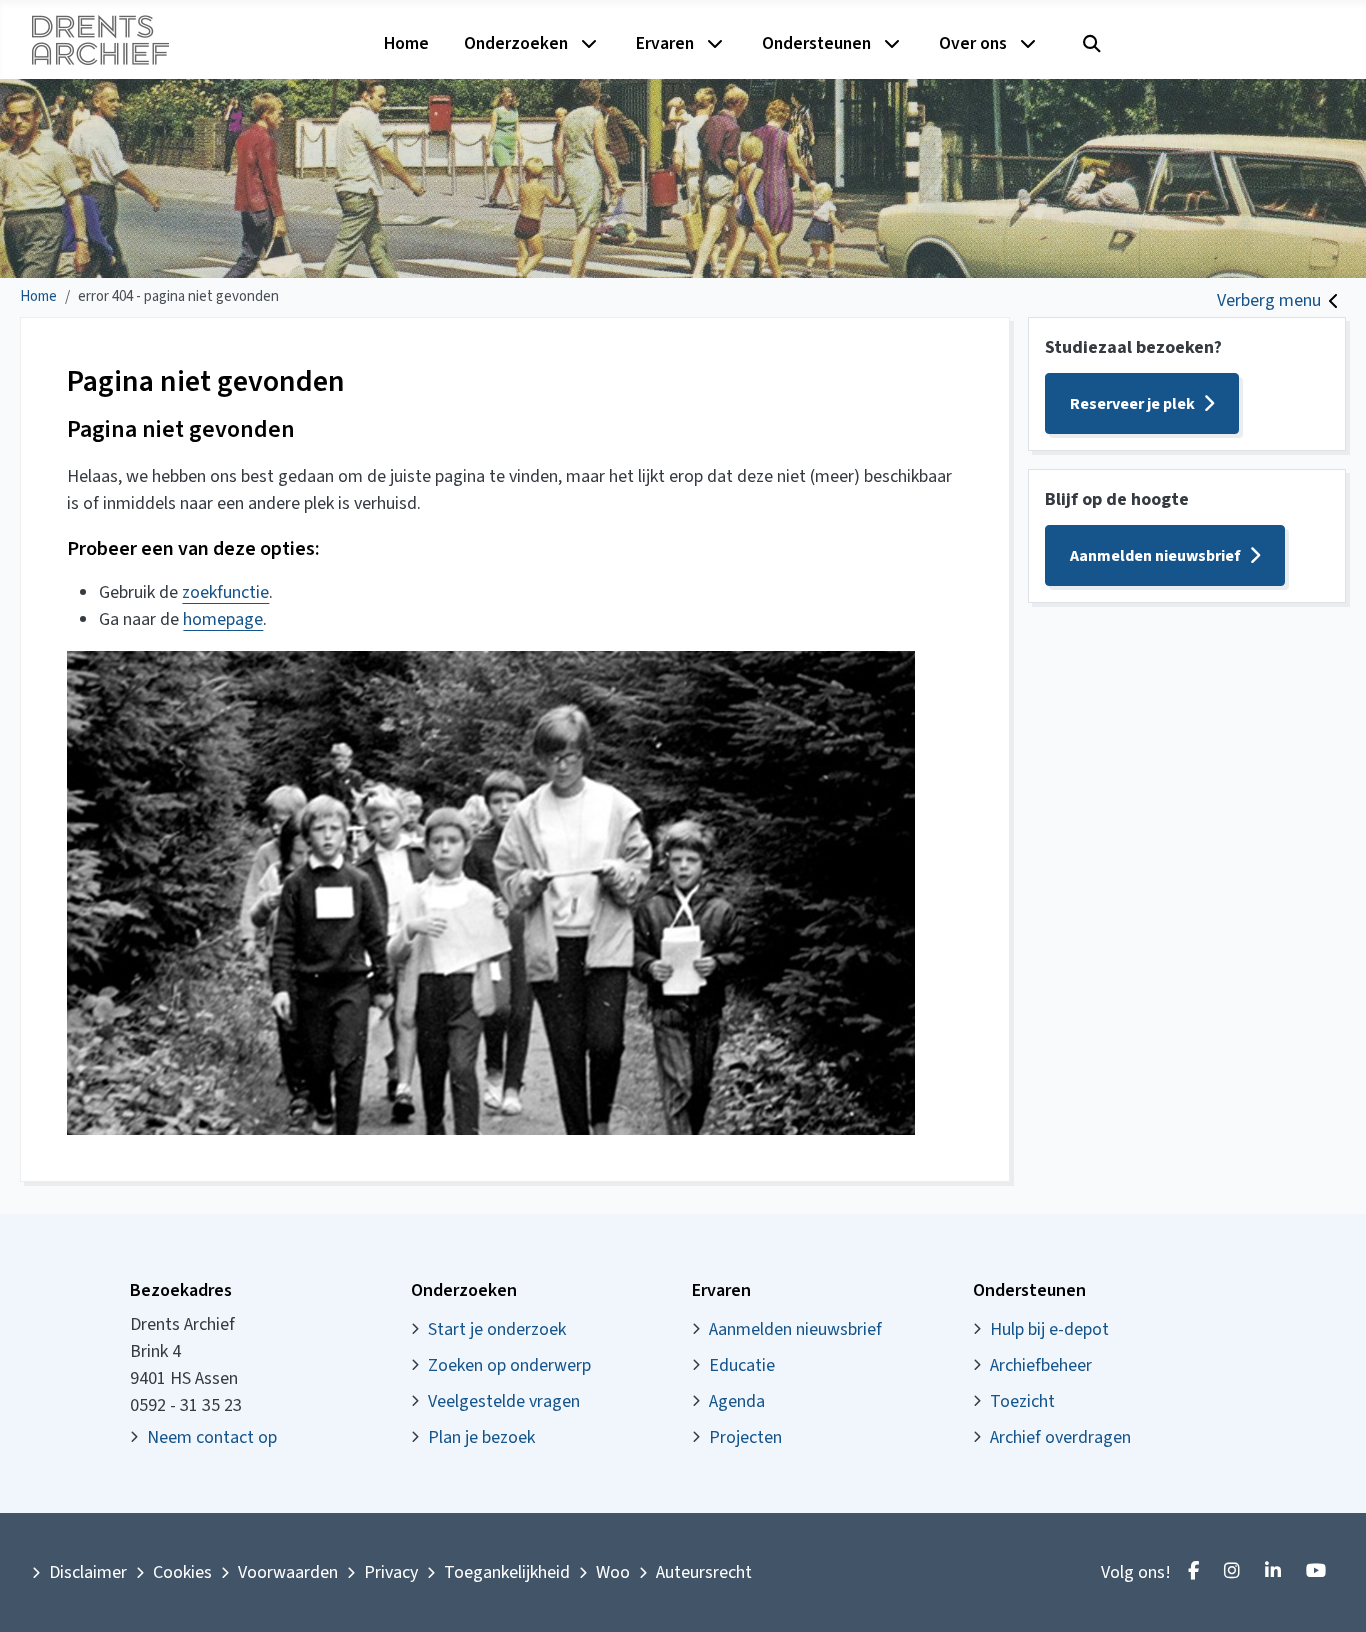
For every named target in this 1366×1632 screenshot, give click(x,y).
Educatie (742, 1365)
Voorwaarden (288, 1572)
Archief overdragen (1060, 1437)
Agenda (737, 1401)
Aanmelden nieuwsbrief (1155, 556)
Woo (613, 1572)
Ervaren (665, 43)
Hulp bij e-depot (1049, 1329)
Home (406, 43)
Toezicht (1022, 1401)
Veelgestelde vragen (504, 1401)
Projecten (745, 1437)
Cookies (182, 1572)
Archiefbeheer (1041, 1365)
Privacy (391, 1572)
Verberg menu (1269, 300)
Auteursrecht (704, 1572)
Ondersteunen (816, 43)
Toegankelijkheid (507, 1572)
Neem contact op (212, 1437)
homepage (223, 619)
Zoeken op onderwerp (509, 1365)
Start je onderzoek (497, 1329)
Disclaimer (88, 1572)
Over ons (973, 43)
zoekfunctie (225, 592)
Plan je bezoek (481, 1437)
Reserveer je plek (1132, 404)
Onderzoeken (516, 43)
